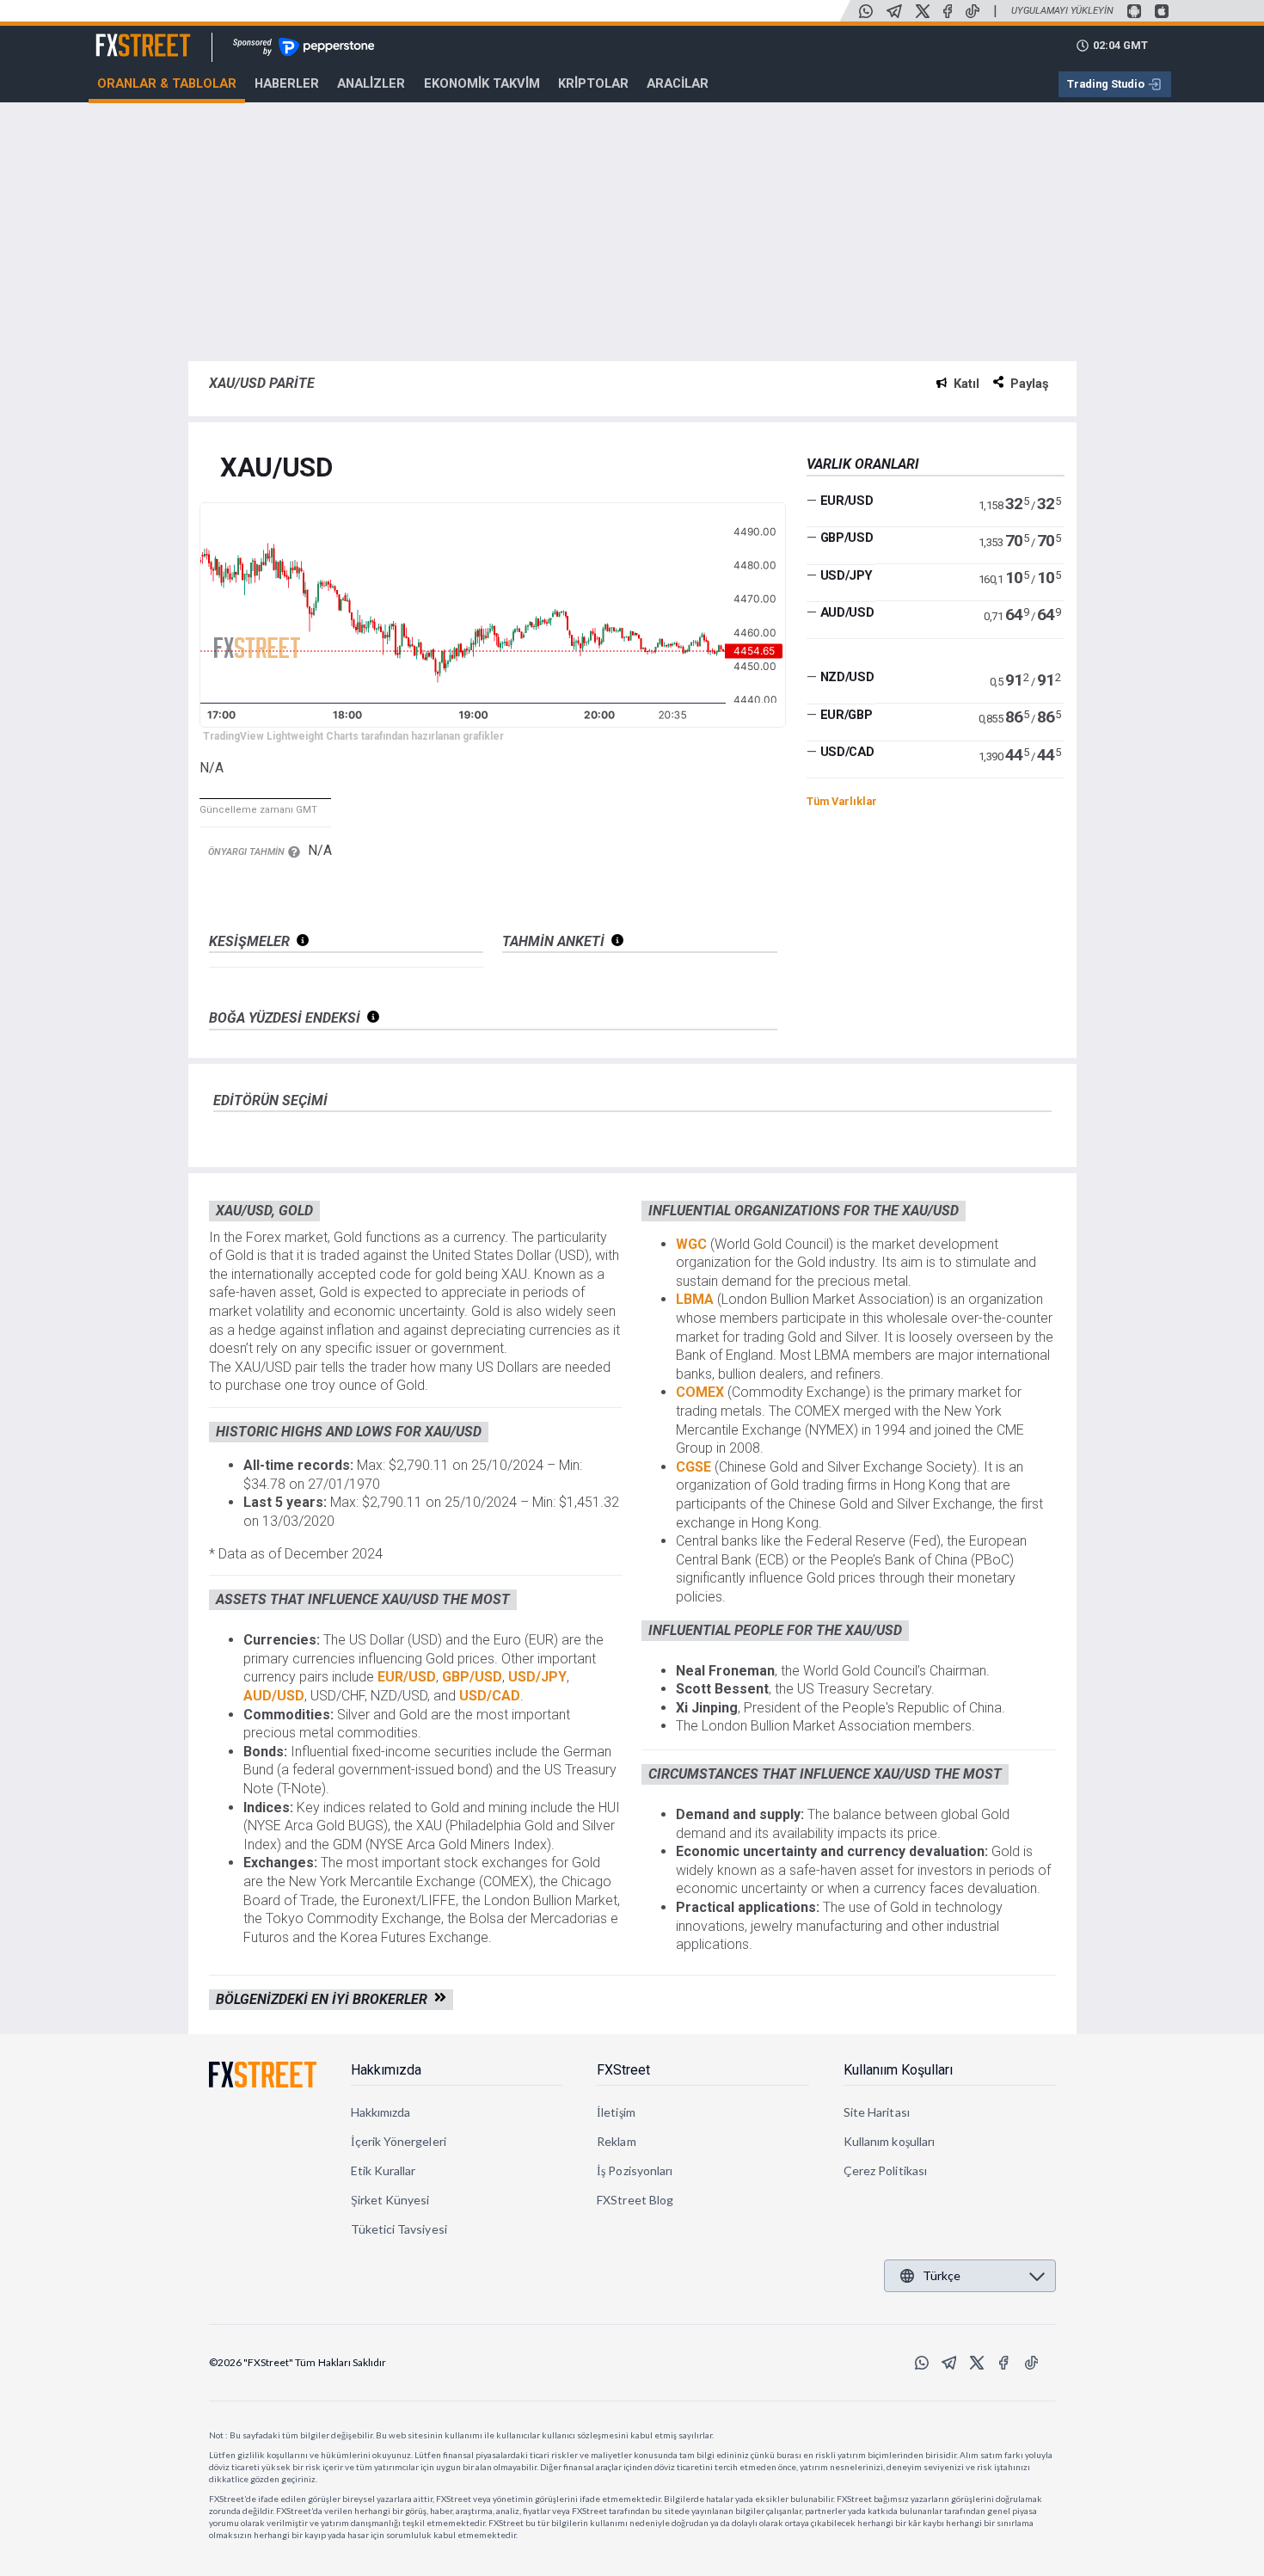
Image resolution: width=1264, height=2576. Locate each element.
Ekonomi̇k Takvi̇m (482, 83)
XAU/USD (276, 468)
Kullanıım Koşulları (898, 2070)
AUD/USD (847, 612)
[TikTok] (973, 11)
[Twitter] (923, 11)
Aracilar (678, 83)
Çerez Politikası (885, 2170)
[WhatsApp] (866, 11)
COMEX (702, 1392)
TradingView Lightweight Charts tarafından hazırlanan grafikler (353, 736)
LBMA (696, 1299)
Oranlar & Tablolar (167, 83)
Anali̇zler (371, 83)
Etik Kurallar (383, 2170)
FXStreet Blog (635, 2200)
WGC (693, 1244)
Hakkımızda (386, 2070)
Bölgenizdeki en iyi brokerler (325, 1999)
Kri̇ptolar (593, 83)
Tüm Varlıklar (842, 801)
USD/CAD (847, 752)
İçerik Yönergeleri (399, 2141)
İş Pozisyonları (635, 2170)
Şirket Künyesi (390, 2200)
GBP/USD (847, 538)
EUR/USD (847, 500)
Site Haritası (877, 2112)
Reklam (616, 2141)
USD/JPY (847, 575)
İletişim (616, 2112)
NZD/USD (847, 677)
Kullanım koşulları (889, 2141)
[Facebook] (948, 11)
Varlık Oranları (863, 464)
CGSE (695, 1467)
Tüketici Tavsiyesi (399, 2229)
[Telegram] (894, 11)
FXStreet (123, 35)
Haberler (287, 83)
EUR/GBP (847, 715)
